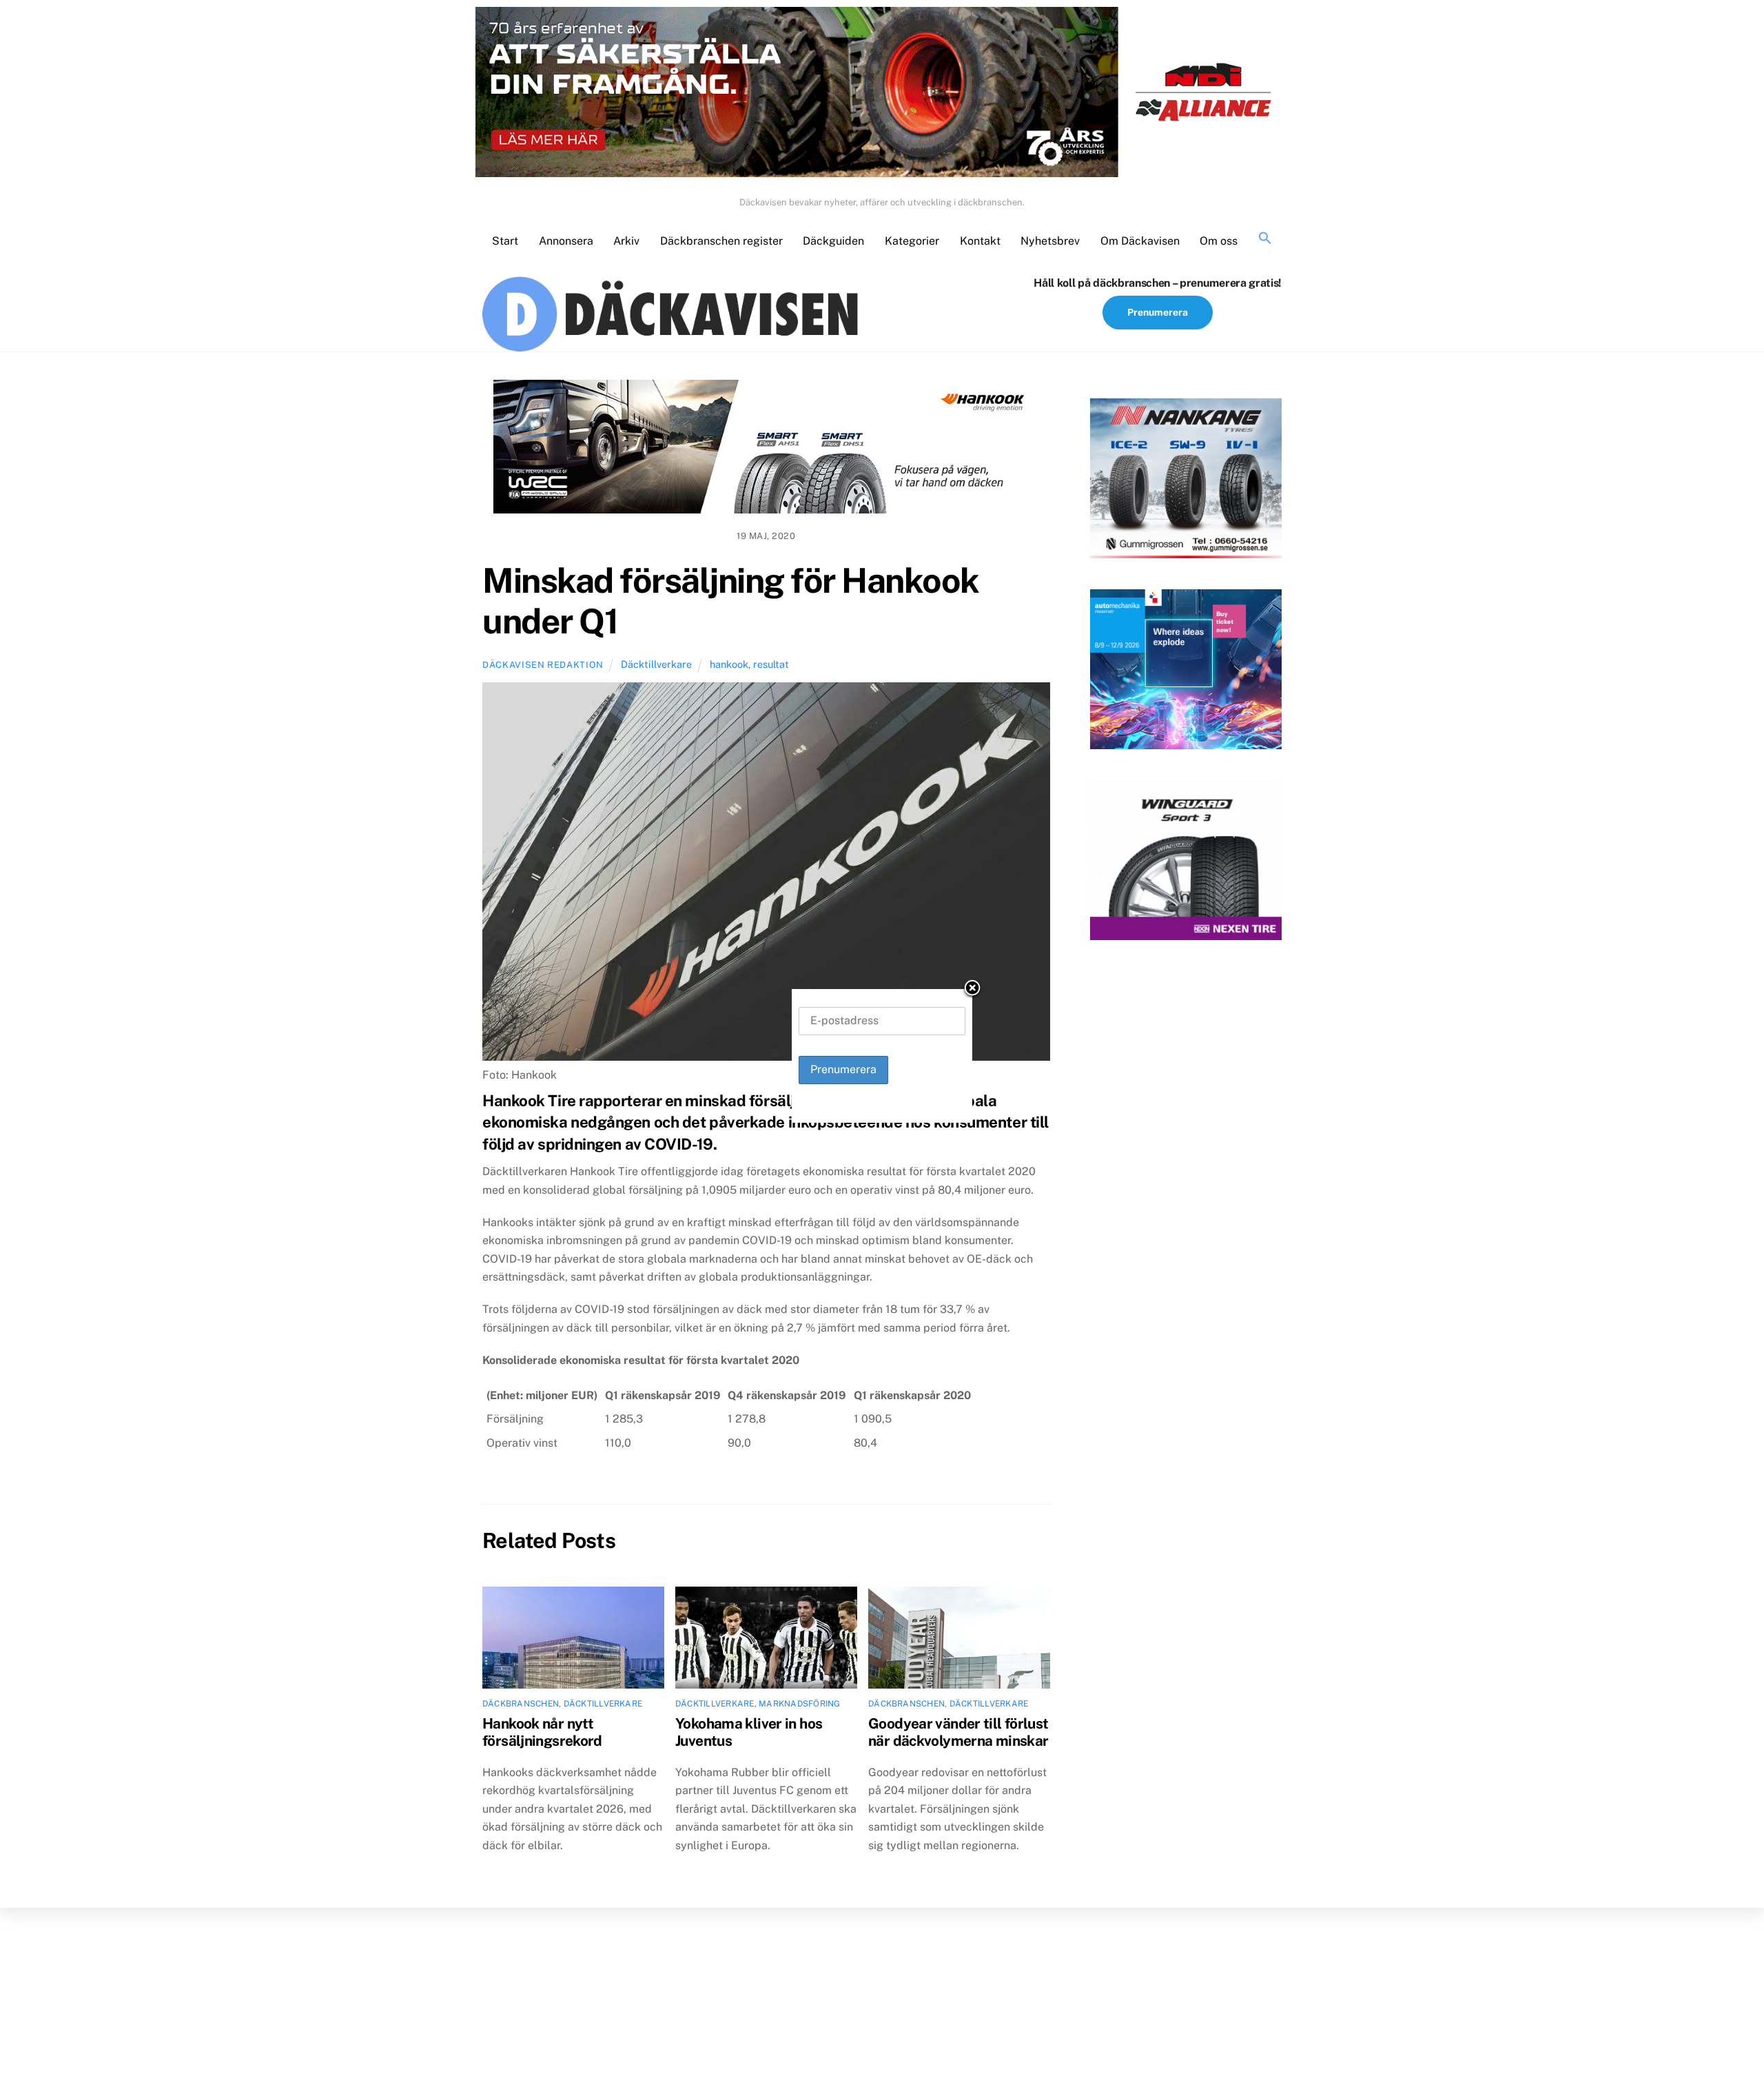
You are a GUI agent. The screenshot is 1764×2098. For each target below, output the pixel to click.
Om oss (1219, 241)
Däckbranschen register (721, 241)
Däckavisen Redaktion (543, 665)
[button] (1265, 239)
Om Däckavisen (1140, 241)
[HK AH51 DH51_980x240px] (766, 449)
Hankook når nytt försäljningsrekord (542, 1732)
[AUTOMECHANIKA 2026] (1186, 672)
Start (505, 241)
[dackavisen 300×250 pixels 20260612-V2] (1186, 481)
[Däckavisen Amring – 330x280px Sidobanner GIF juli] (1186, 863)
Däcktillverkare (656, 664)
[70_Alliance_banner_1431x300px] (882, 95)
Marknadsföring (799, 1704)
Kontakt (980, 241)
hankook (729, 664)
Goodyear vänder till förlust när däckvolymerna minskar (958, 1732)
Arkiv (626, 241)
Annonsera (566, 241)
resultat (771, 664)
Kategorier (912, 241)
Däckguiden (833, 241)
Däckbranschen (521, 1704)
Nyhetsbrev (1050, 241)
